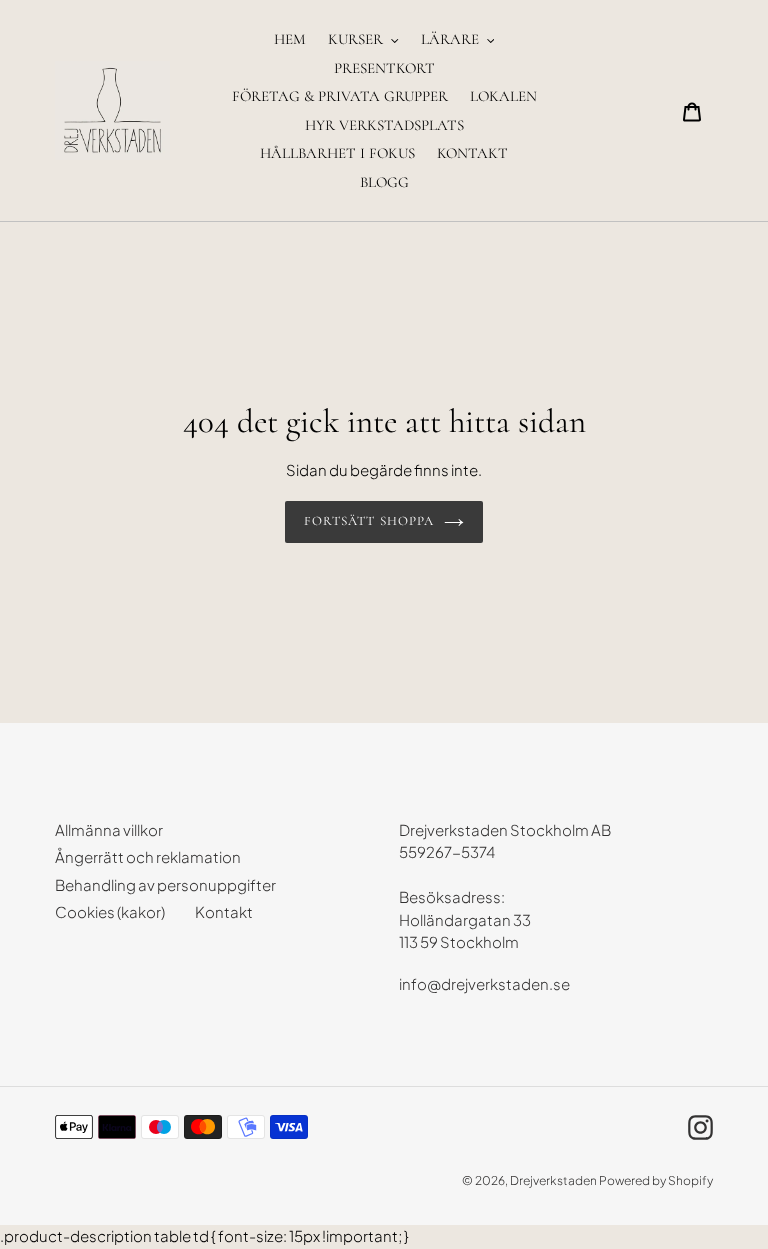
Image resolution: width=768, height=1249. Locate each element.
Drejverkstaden (553, 1180)
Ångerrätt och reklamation (148, 856)
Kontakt (224, 911)
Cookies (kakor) (110, 911)
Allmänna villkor (109, 829)
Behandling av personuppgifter (165, 884)
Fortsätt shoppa (369, 521)
